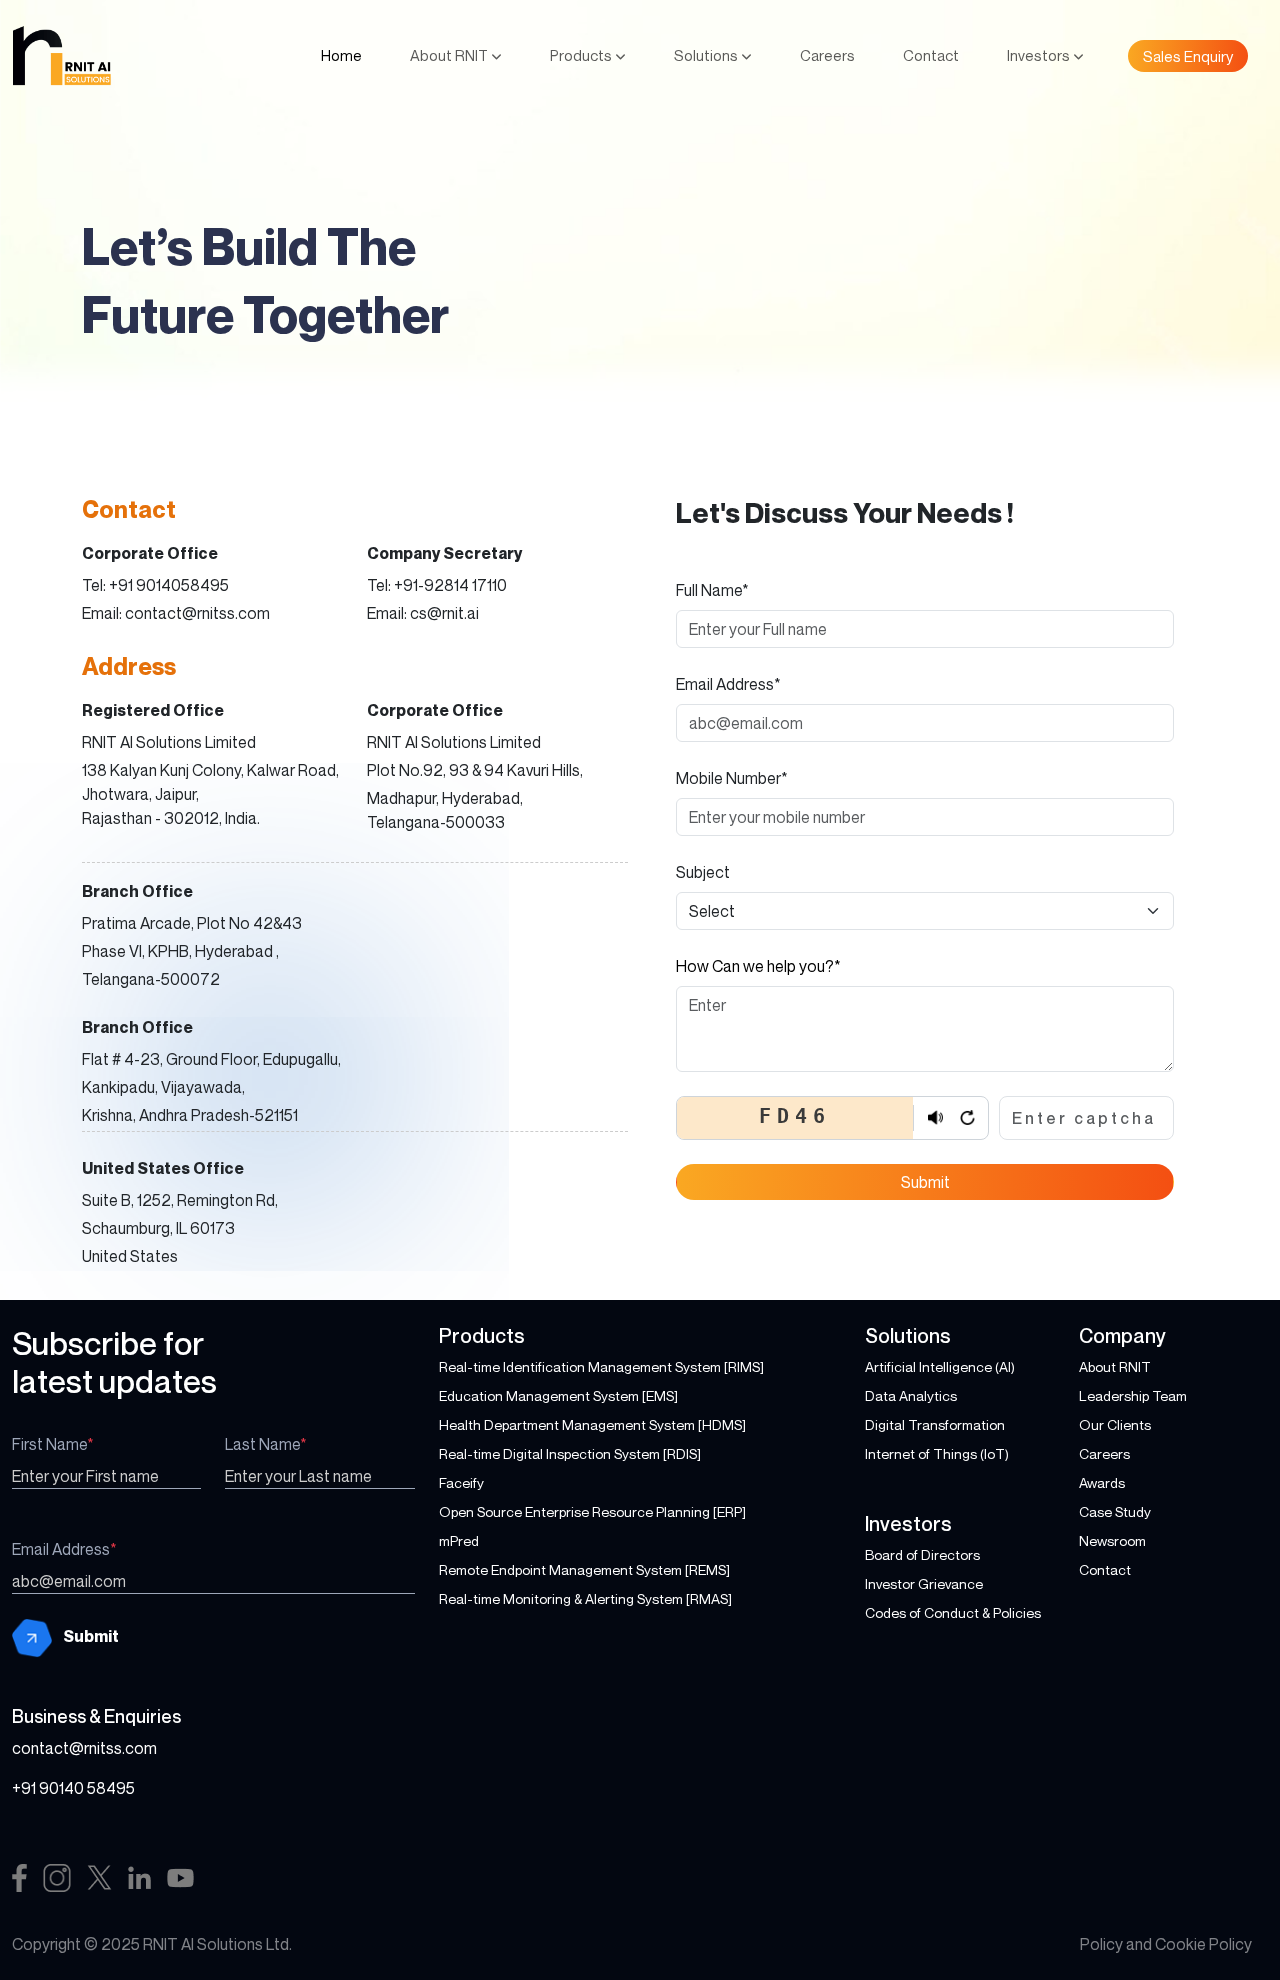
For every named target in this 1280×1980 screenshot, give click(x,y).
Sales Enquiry (1188, 56)
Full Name (712, 590)
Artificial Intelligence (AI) (940, 1366)
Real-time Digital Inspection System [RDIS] (570, 1453)
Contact (931, 55)
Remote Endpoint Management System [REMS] (584, 1569)
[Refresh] (967, 1118)
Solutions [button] (707, 55)
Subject (703, 872)
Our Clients (1115, 1424)
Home (341, 55)
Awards (1102, 1482)
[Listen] (935, 1118)
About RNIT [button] (450, 55)
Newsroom (1112, 1540)
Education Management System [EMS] (558, 1395)
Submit (925, 1182)
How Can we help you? (758, 966)
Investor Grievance (924, 1583)
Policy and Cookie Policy (1166, 1944)
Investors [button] (1040, 55)
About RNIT (1115, 1366)
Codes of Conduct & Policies (953, 1612)
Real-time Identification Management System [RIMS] (601, 1366)
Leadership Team (1133, 1395)
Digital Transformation (935, 1424)
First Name (53, 1444)
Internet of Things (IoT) (937, 1453)
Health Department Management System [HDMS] (592, 1424)
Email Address (728, 684)
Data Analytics (911, 1395)
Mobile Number (732, 778)
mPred (459, 1540)
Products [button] (582, 55)
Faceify (461, 1482)
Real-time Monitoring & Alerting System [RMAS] (585, 1598)
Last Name (266, 1444)
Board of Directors (922, 1554)
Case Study (1115, 1511)
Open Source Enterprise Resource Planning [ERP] (592, 1511)
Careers (827, 55)
